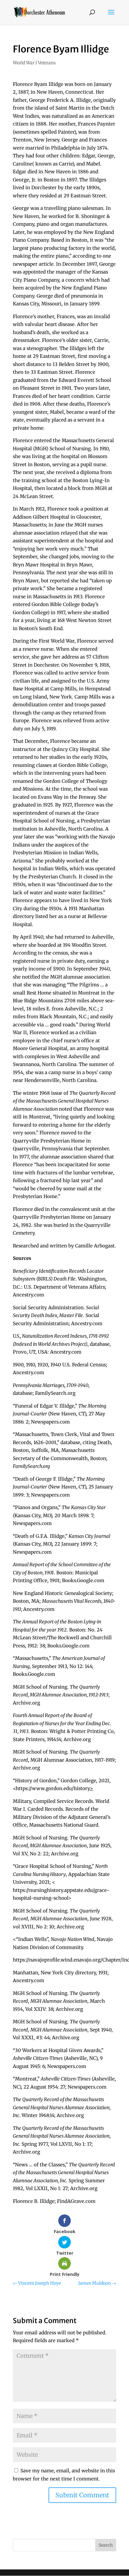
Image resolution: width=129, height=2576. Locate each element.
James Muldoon (97, 2283)
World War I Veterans (34, 63)
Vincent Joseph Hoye (37, 2283)
